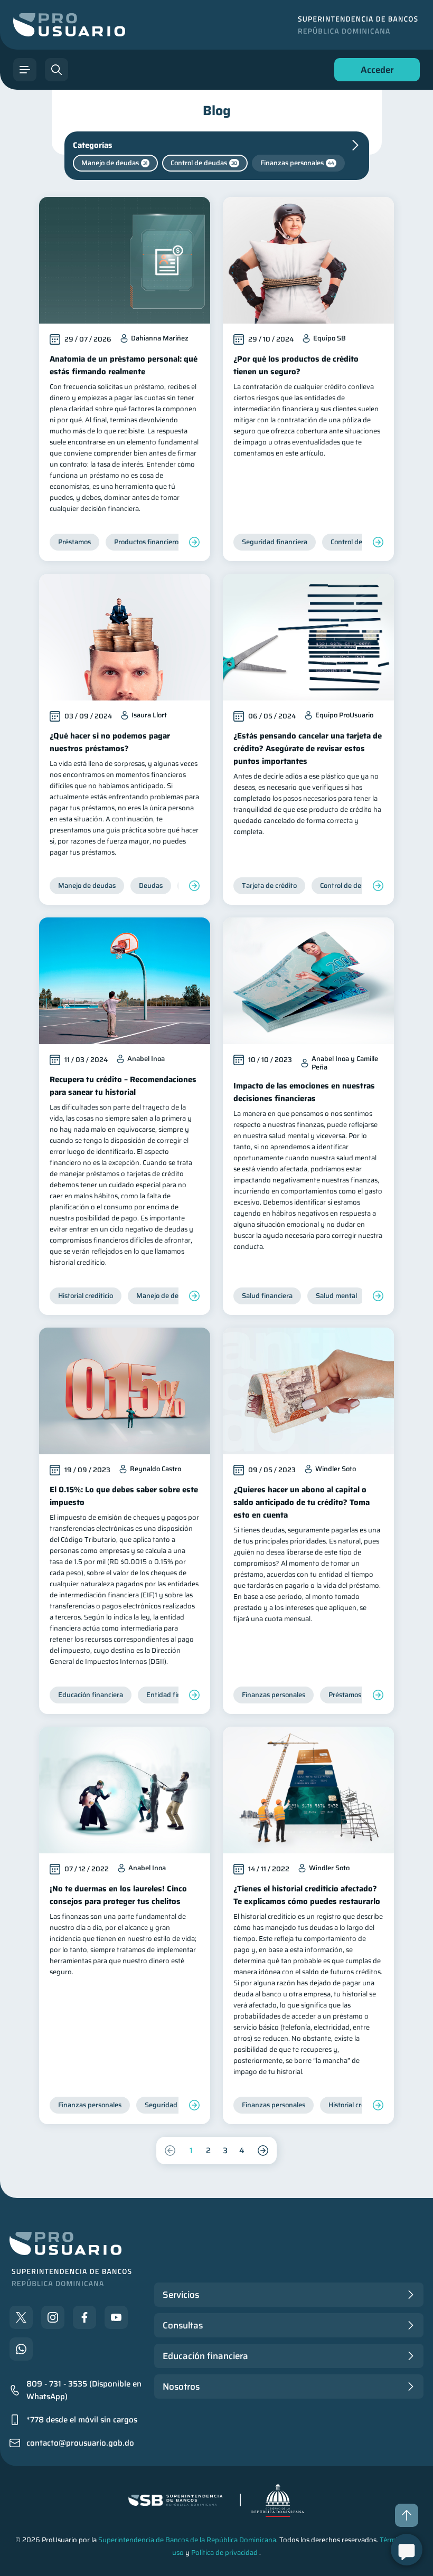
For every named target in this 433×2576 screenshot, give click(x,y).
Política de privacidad (224, 2553)
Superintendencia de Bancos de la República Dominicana (187, 2540)
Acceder (374, 72)
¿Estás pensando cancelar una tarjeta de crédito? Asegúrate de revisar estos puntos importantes (308, 749)
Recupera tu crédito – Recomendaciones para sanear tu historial (123, 1086)
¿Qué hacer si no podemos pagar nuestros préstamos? (110, 742)
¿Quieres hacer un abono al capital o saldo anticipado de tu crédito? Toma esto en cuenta (302, 1502)
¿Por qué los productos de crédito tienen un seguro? (296, 365)
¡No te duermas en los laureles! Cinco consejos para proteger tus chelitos (118, 1895)
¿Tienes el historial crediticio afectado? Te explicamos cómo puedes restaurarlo (307, 1895)
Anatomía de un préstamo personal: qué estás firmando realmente (124, 365)
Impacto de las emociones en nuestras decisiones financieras (304, 1092)
